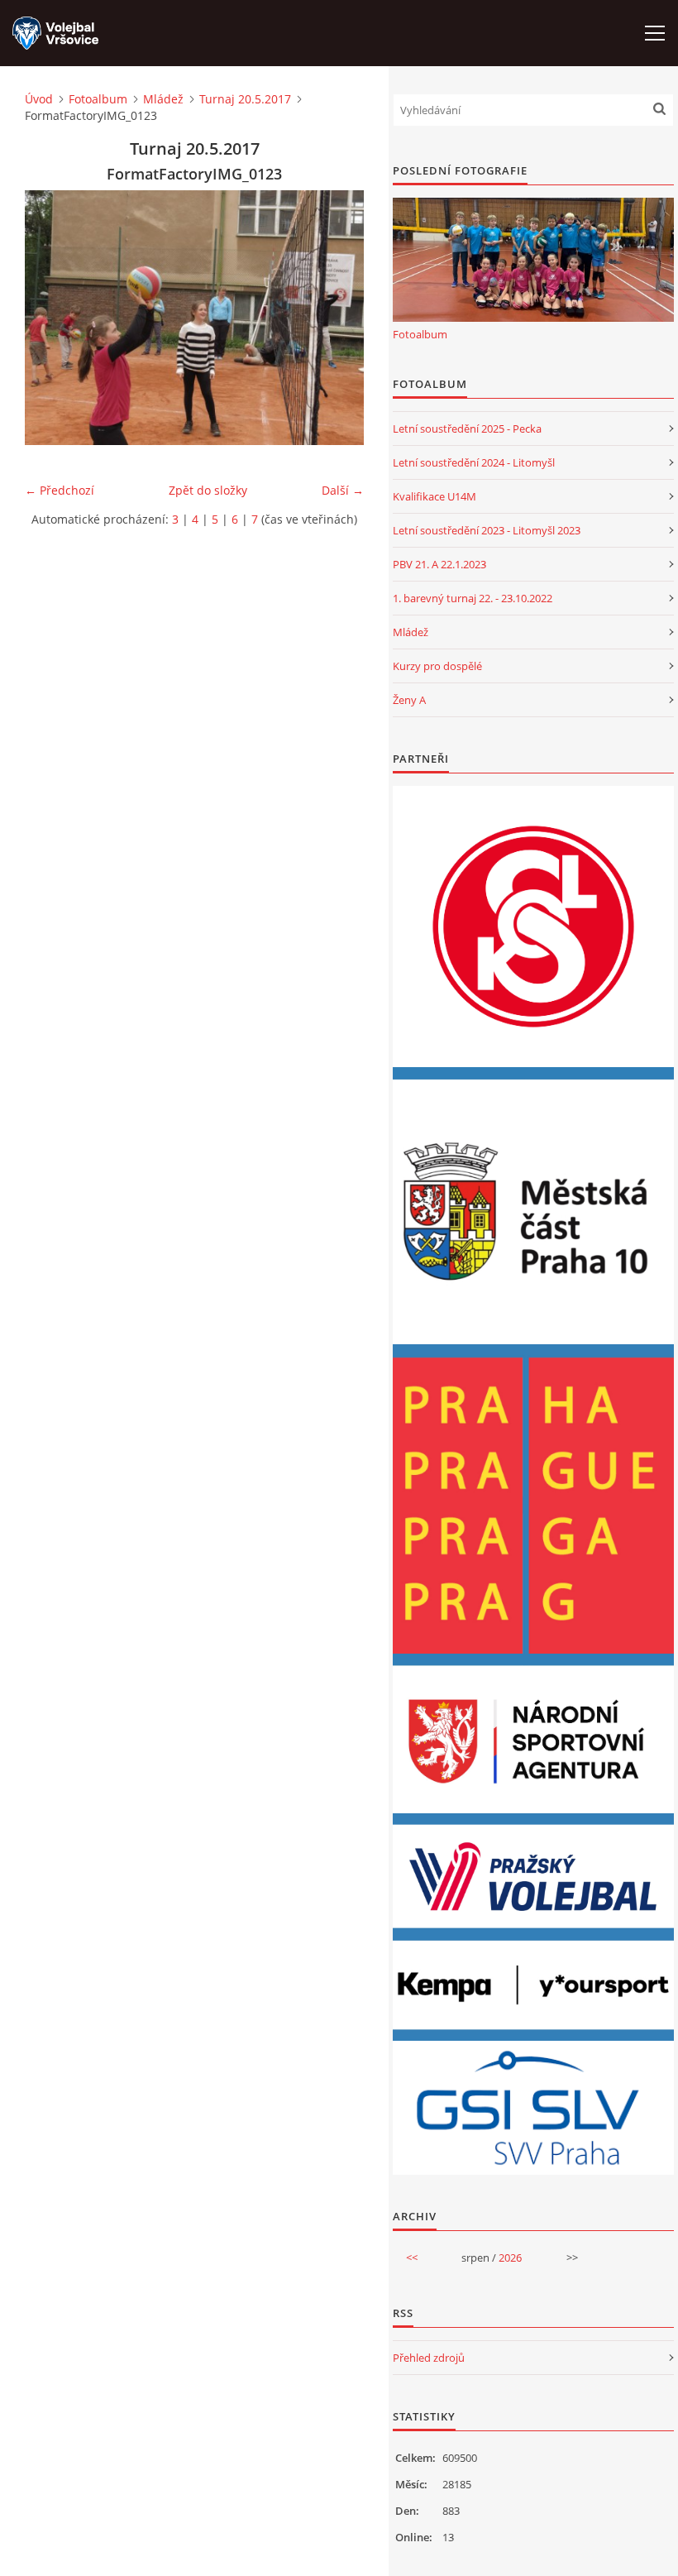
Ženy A (409, 700)
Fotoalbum (98, 99)
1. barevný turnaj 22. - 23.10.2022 (473, 598)
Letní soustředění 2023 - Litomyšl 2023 (487, 530)
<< (412, 2258)
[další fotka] (337, 318)
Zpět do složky (208, 490)
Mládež (163, 99)
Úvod (39, 99)
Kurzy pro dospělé (437, 666)
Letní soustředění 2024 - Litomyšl (474, 462)
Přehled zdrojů (429, 2358)
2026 (510, 2258)
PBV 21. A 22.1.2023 (439, 564)
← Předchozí (60, 490)
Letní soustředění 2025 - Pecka (467, 429)
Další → (343, 490)
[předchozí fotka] (52, 318)
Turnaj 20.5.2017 (245, 99)
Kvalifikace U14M (434, 496)
